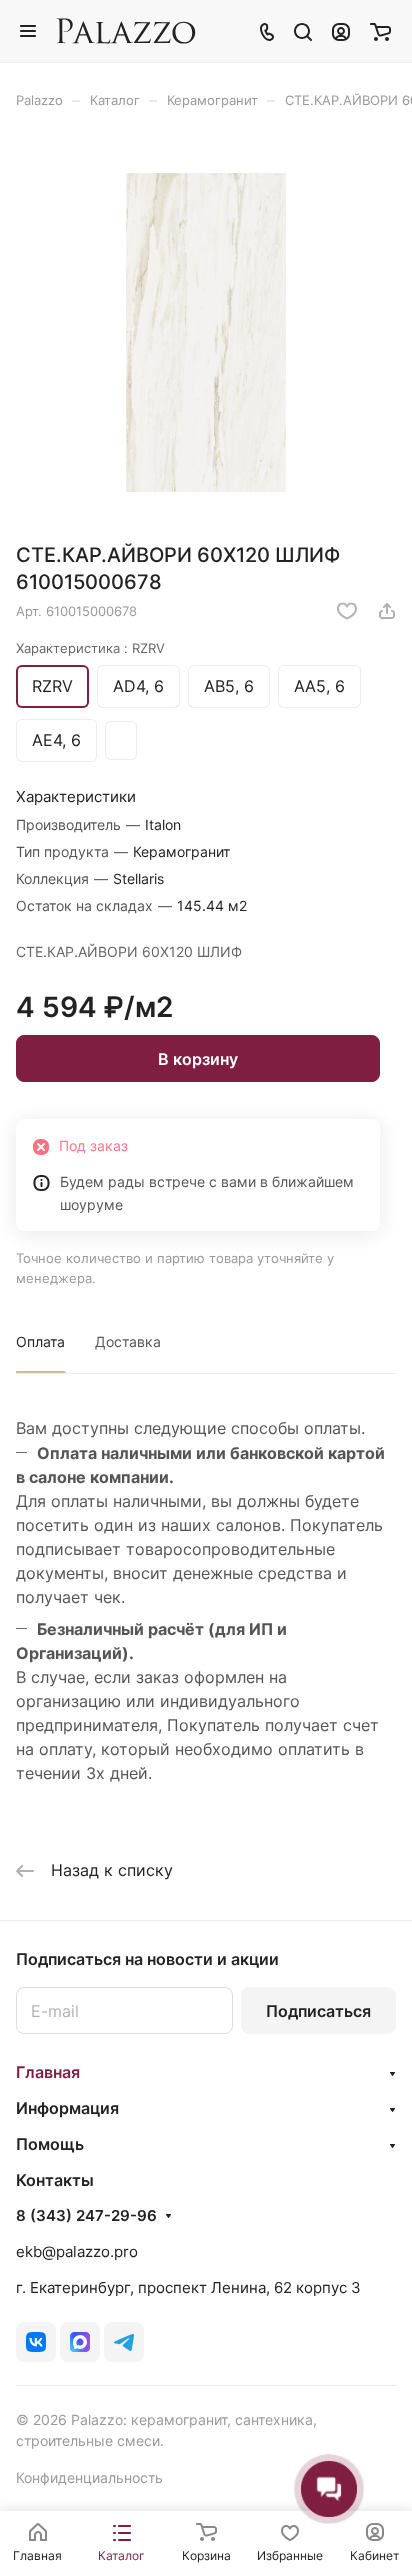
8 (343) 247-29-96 (86, 2216)
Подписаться (318, 2011)
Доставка (128, 1341)
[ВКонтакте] (36, 2342)
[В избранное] (347, 611)
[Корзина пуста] (380, 31)
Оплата (40, 1341)
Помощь (50, 2144)
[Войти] (341, 31)
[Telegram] (124, 2342)
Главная (48, 2072)
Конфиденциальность (89, 2477)
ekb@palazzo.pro (77, 2251)
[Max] (80, 2342)
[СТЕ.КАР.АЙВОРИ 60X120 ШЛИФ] (206, 332)
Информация (67, 2108)
